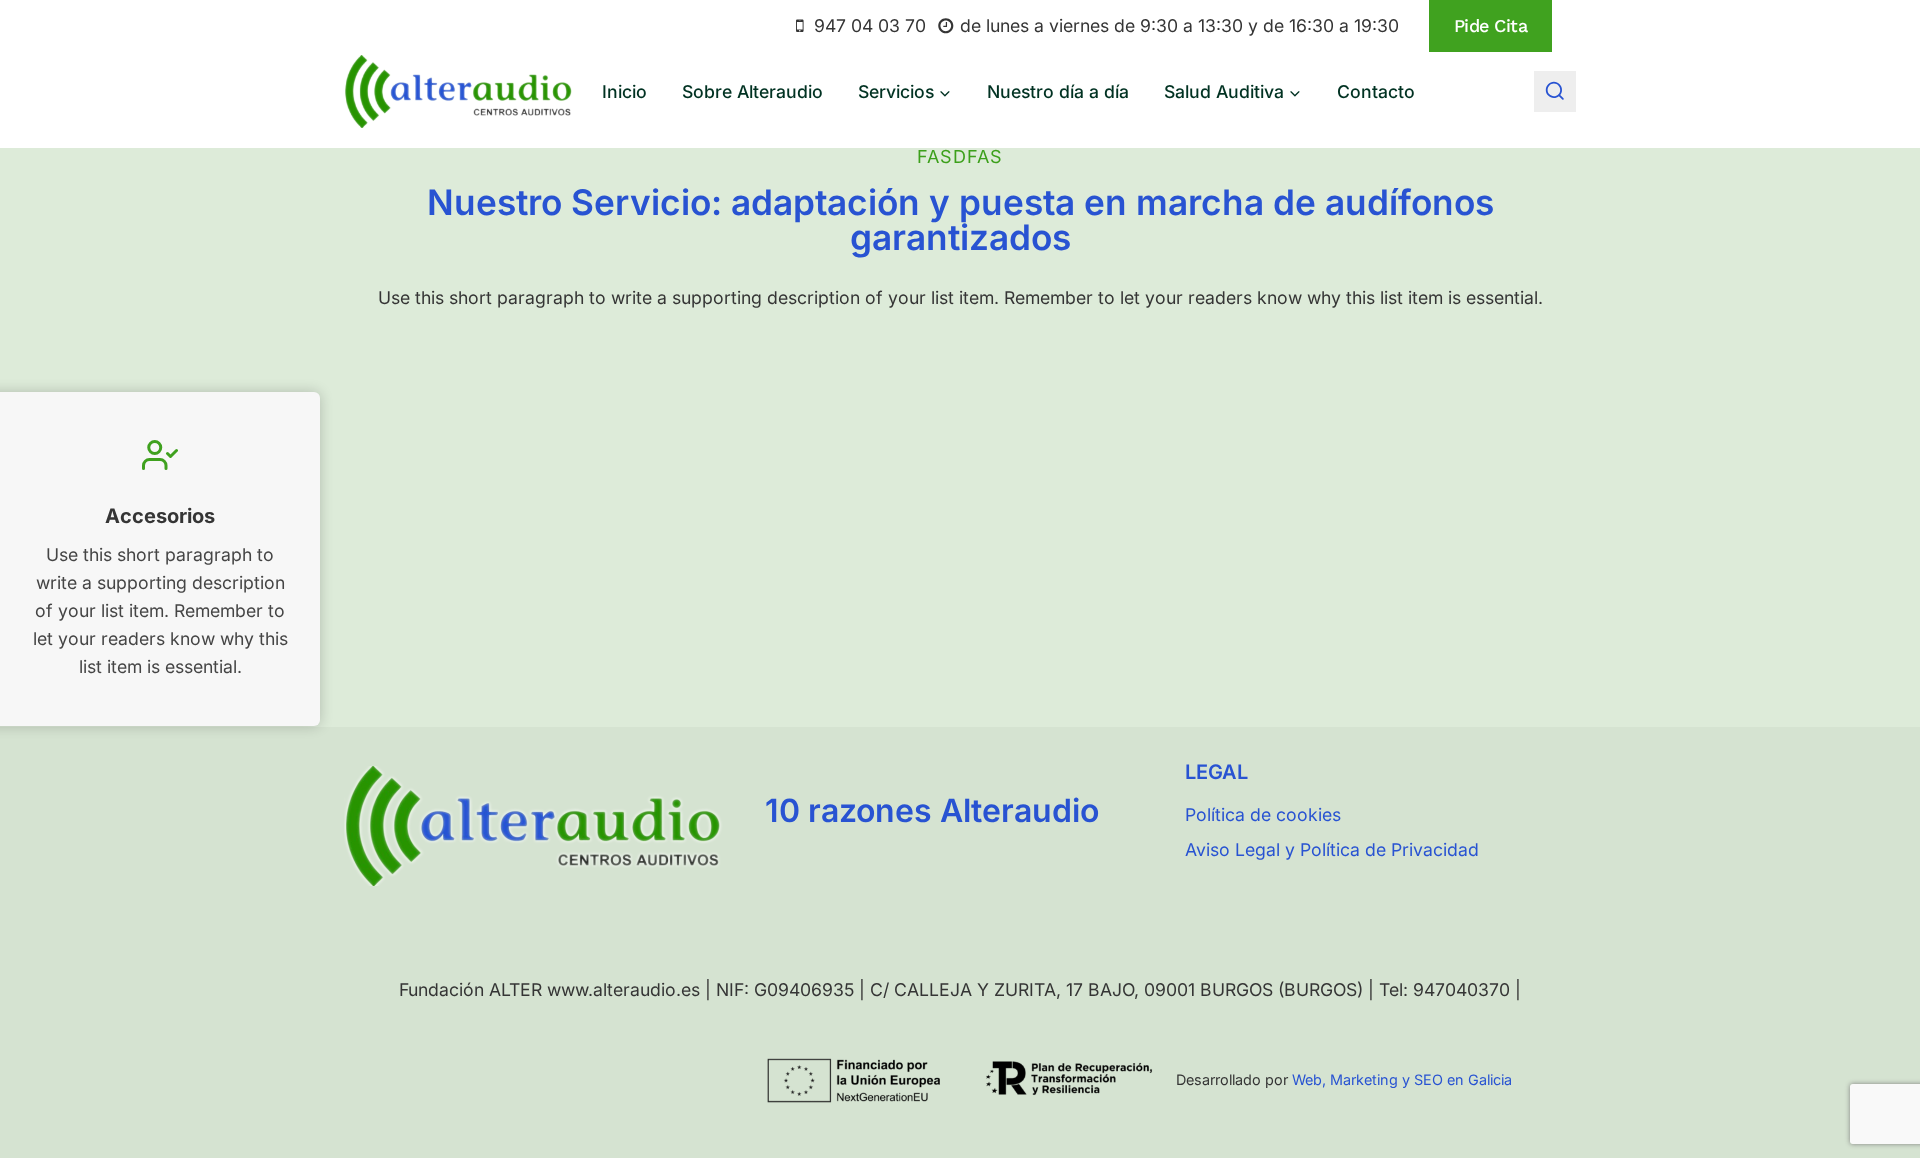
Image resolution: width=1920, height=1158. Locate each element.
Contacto (1376, 91)
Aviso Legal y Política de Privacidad (1332, 849)
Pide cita (1491, 25)
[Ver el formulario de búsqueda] (1555, 92)
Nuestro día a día (1058, 91)
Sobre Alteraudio (752, 91)
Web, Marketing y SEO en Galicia (1402, 1079)
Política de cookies (1263, 814)
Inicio (624, 91)
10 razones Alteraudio (932, 810)
